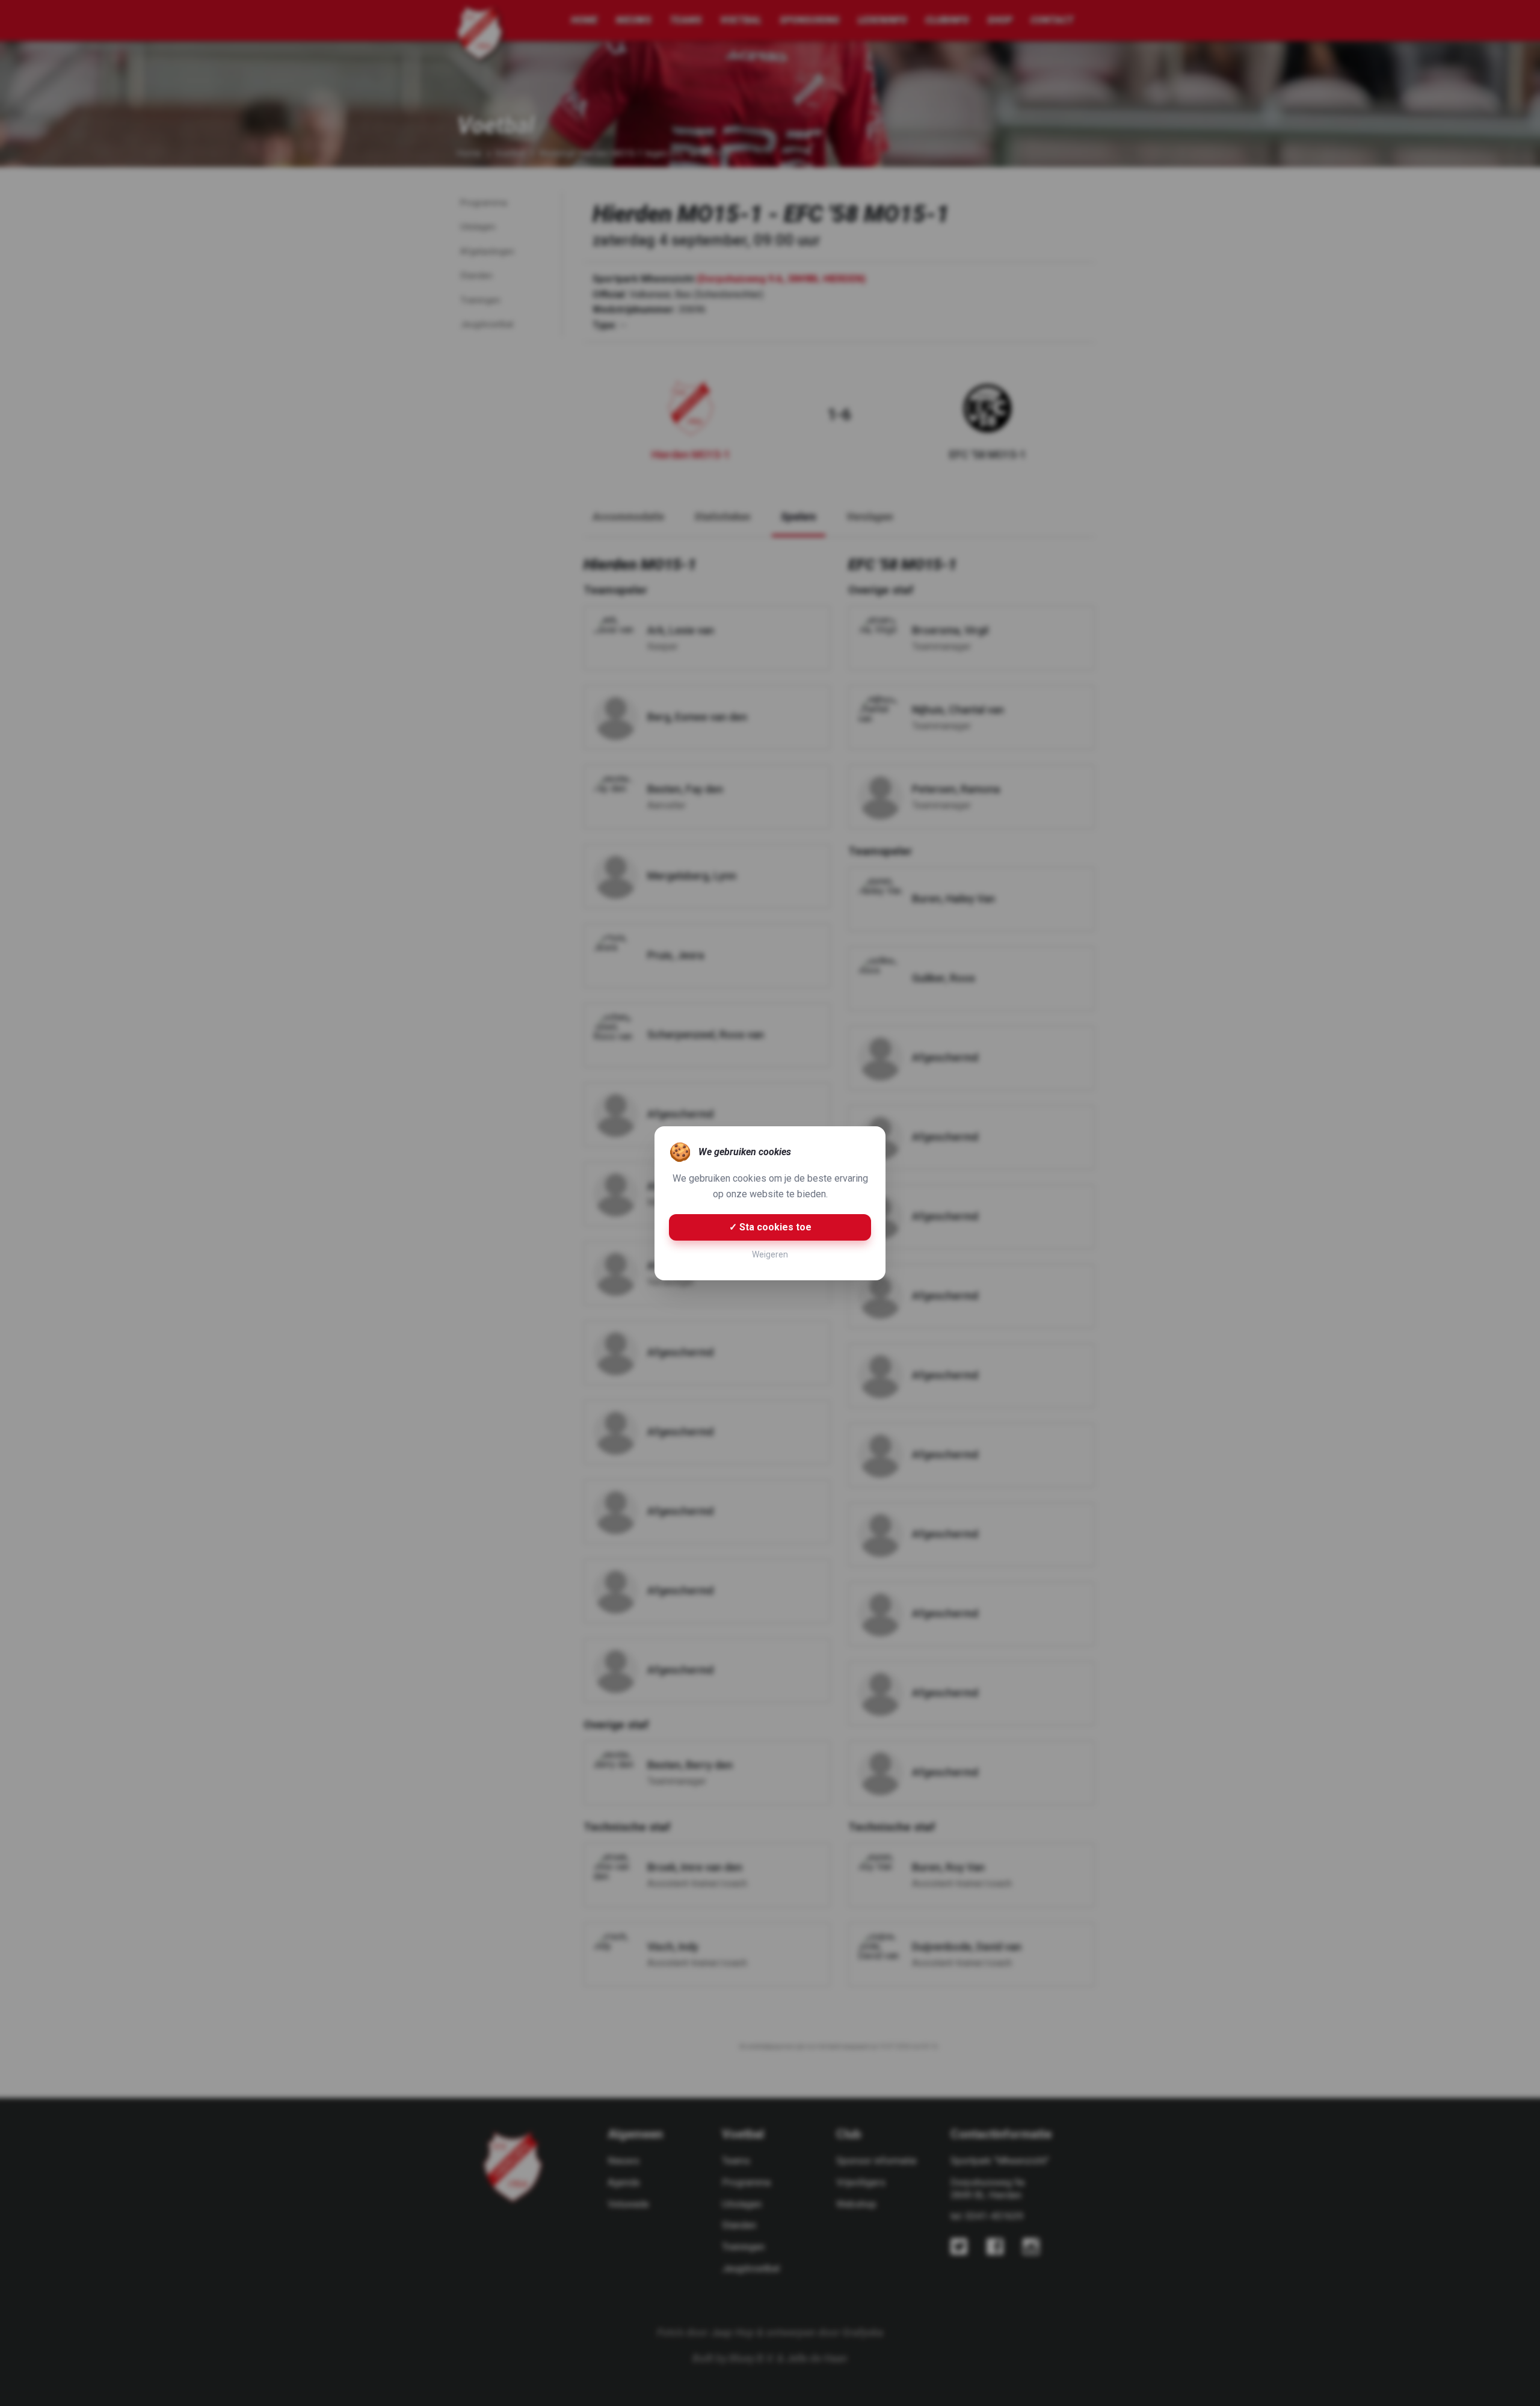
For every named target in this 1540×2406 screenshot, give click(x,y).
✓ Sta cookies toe (770, 1227)
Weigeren (770, 1254)
